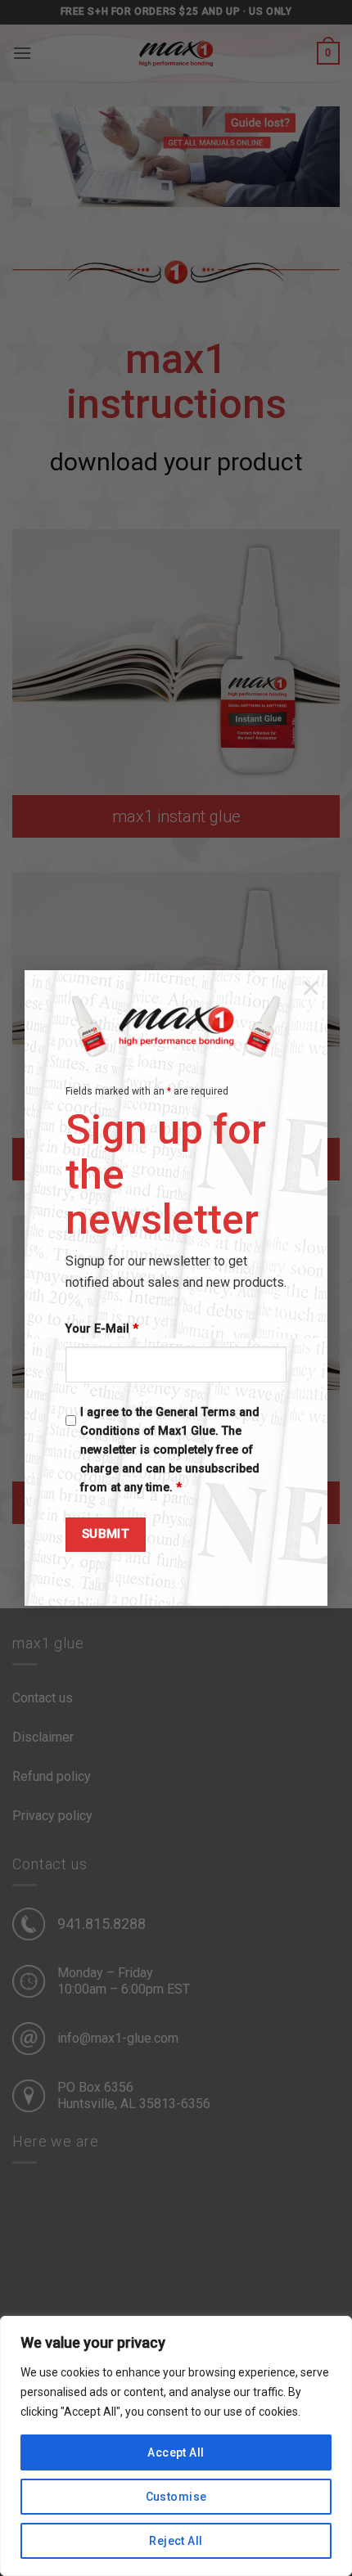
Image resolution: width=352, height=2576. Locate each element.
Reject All (176, 2541)
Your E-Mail (102, 1329)
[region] (176, 2446)
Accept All (176, 2452)
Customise (176, 2497)
